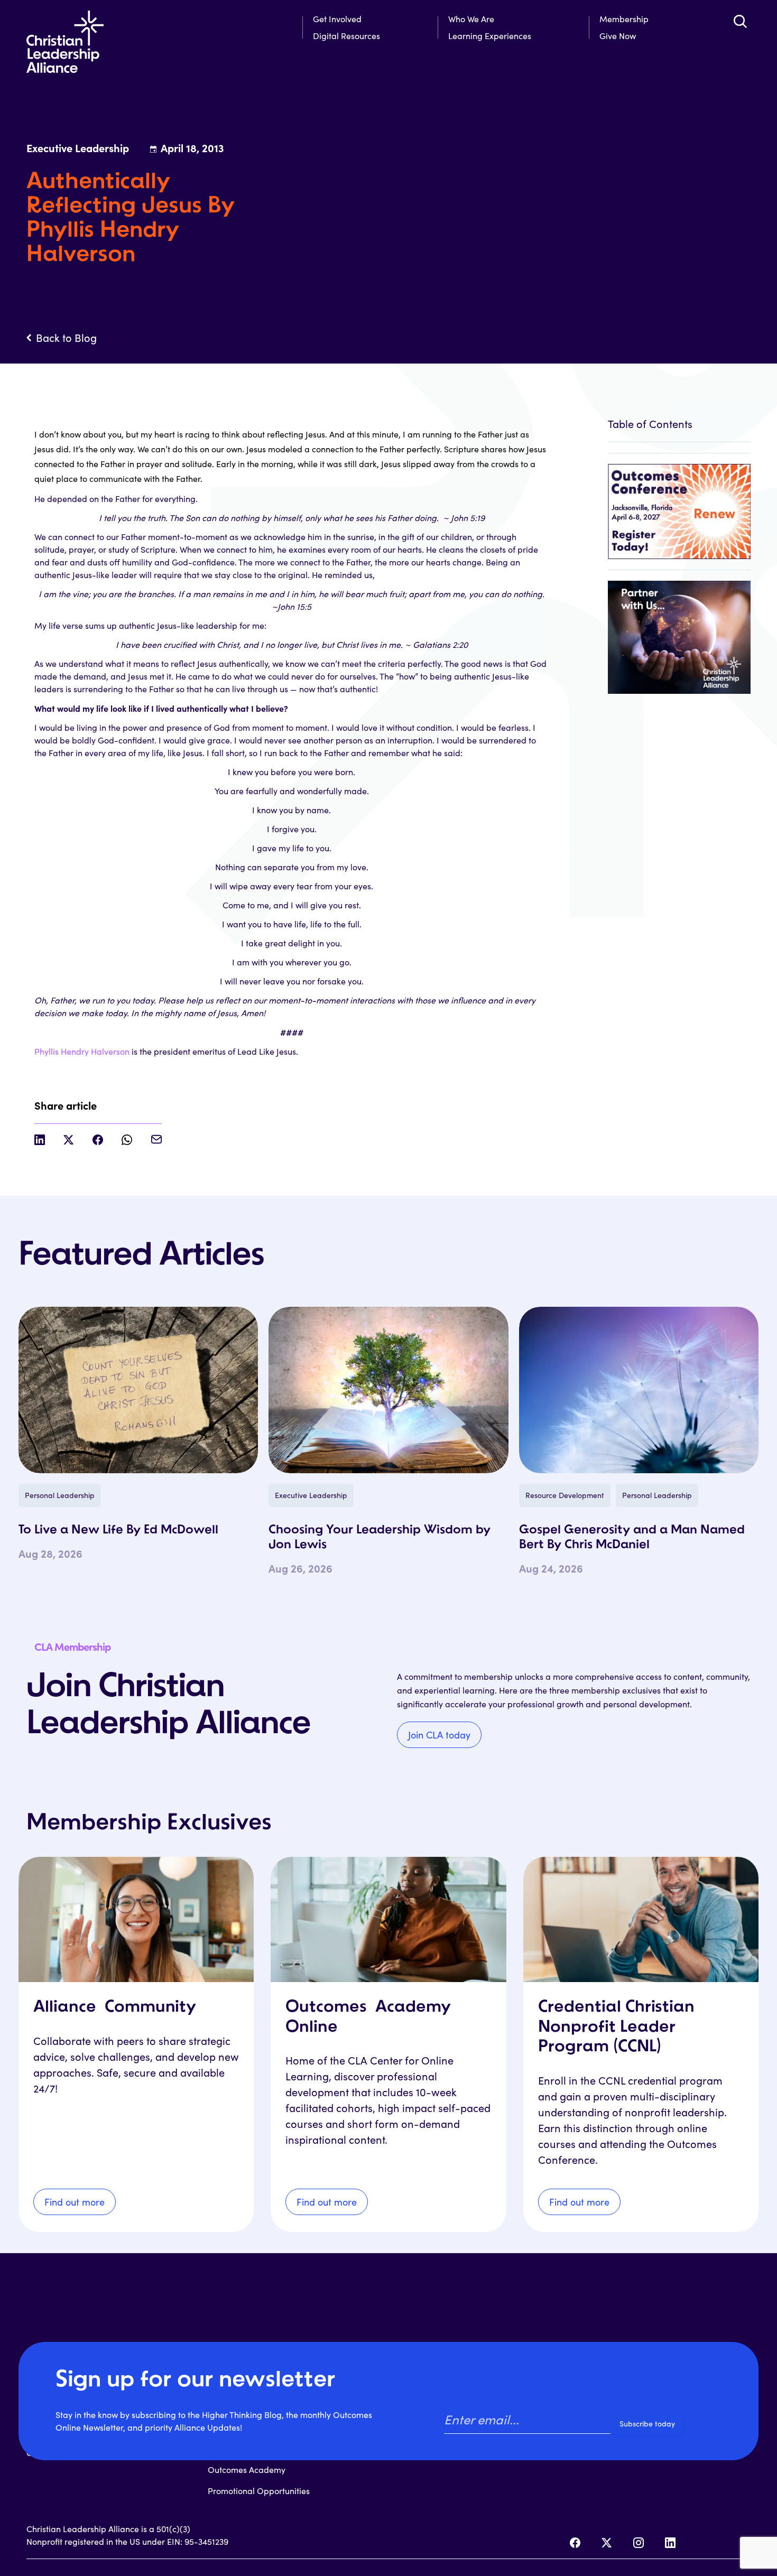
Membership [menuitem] (624, 19)
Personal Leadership (60, 1495)
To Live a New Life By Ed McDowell (118, 1530)
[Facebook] (575, 2543)
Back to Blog (66, 338)
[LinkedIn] (670, 2543)
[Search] (740, 21)
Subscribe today (647, 2424)
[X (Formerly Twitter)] (607, 2543)
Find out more (75, 2202)
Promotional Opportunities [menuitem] (259, 2491)
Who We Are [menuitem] (471, 19)
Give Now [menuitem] (618, 36)
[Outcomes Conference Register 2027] (679, 506)
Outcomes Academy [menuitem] (247, 2470)
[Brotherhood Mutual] (679, 632)
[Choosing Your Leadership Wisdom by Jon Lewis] (388, 1390)
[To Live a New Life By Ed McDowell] (138, 1390)
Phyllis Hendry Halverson (82, 1051)
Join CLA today (439, 1735)
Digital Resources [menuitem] (346, 36)
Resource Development (565, 1495)
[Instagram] (639, 2543)
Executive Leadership (311, 1495)
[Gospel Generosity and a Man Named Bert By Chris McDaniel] (639, 1390)
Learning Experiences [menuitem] (490, 36)
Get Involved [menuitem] (337, 19)
